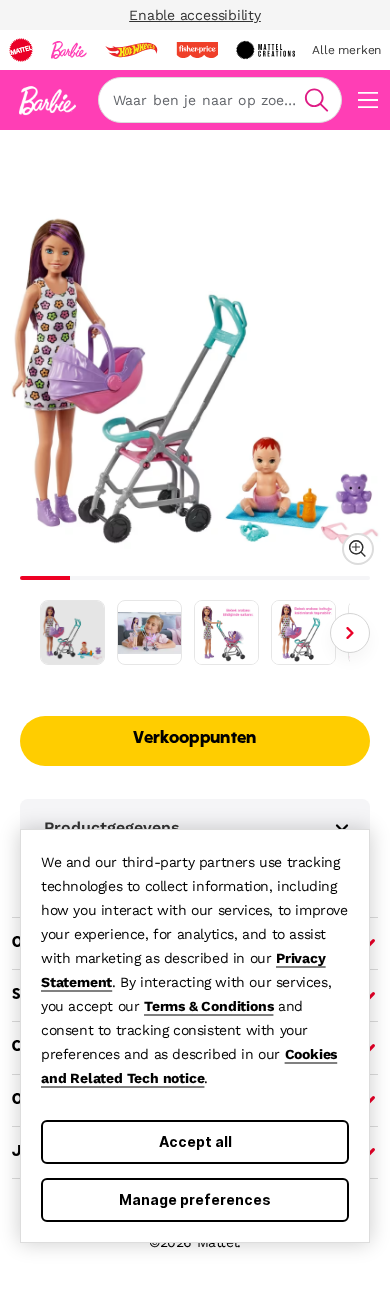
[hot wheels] (131, 50)
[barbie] (69, 50)
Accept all (195, 1141)
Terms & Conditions (208, 1006)
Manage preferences (195, 1199)
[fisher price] (197, 50)
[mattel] (21, 50)
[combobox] (220, 100)
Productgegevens (112, 827)
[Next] (350, 633)
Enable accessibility (195, 15)
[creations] (265, 50)
